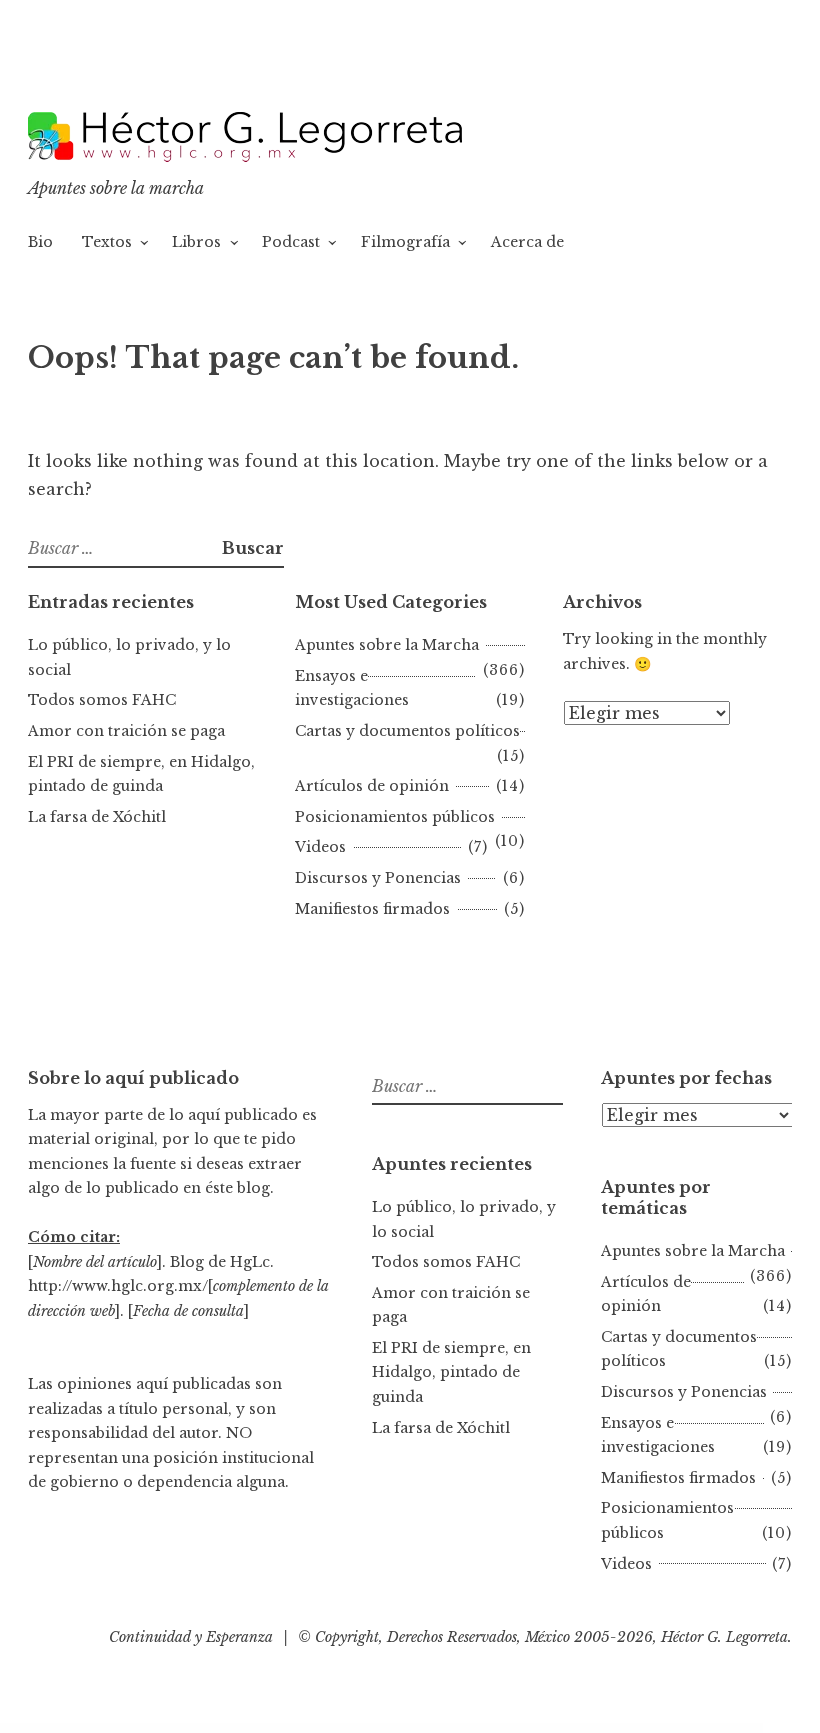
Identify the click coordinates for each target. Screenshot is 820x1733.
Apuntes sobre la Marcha (387, 645)
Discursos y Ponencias (378, 878)
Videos (320, 847)
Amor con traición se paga (126, 731)
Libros (196, 242)
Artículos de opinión (372, 786)
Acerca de (527, 242)
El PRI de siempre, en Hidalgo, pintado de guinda (451, 1372)
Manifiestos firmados (372, 909)
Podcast (291, 242)
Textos (107, 242)
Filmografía (405, 242)
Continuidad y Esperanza (191, 1637)
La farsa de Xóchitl (97, 817)
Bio (40, 242)
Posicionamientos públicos (395, 817)
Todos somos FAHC (102, 700)
